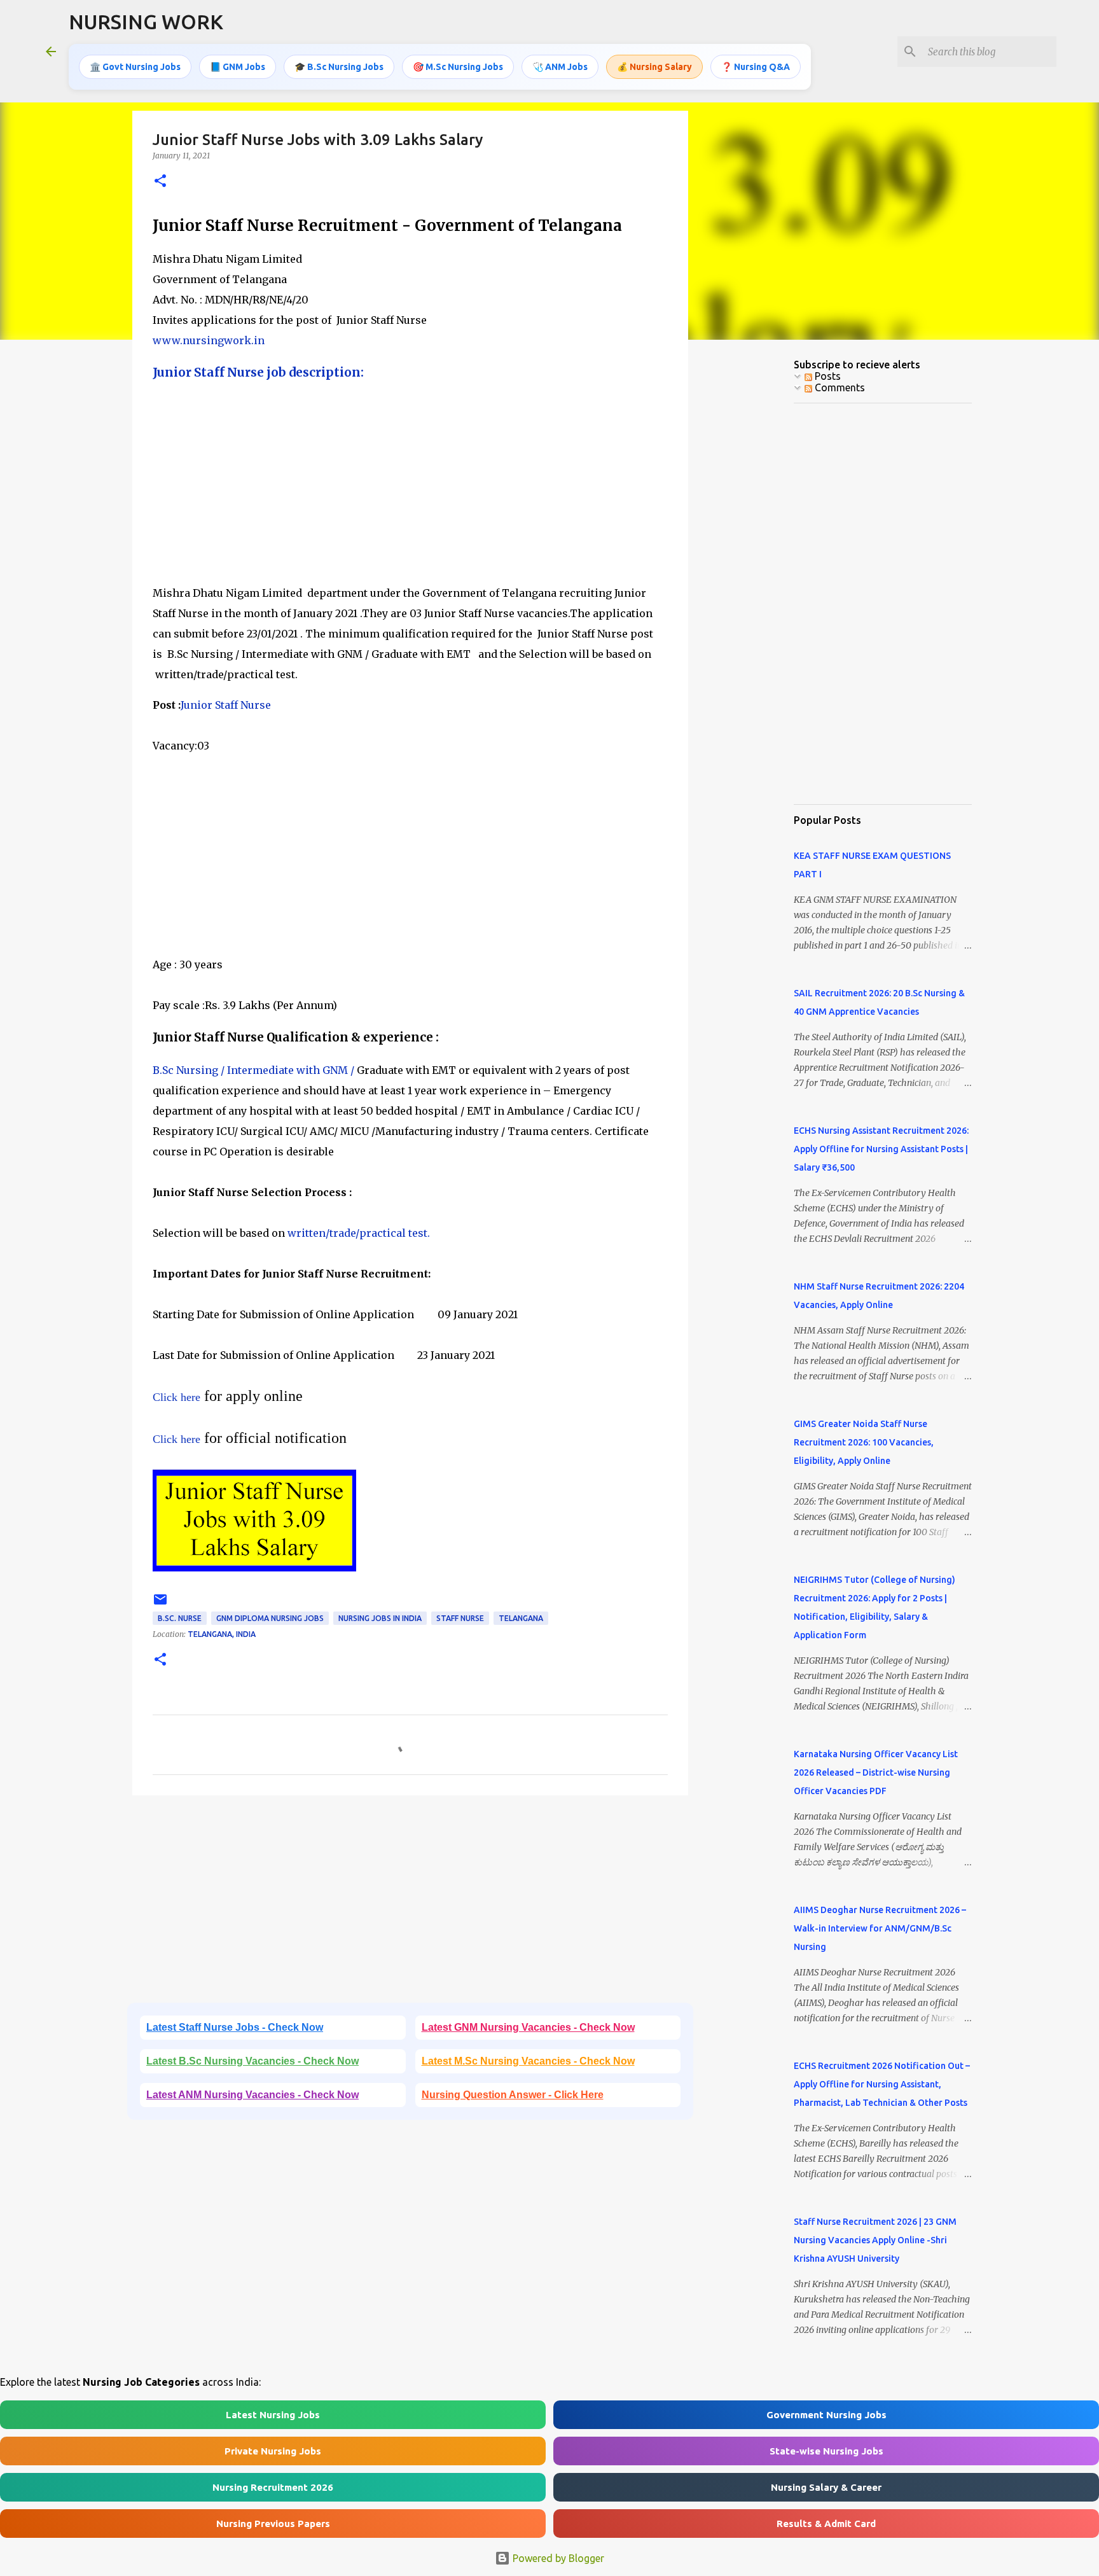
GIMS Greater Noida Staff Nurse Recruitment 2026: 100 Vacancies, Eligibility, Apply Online (864, 1442)
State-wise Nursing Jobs (826, 2451)
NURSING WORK (146, 22)
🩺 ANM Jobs (560, 67)
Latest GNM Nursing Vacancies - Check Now (528, 2027)
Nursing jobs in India (380, 1618)
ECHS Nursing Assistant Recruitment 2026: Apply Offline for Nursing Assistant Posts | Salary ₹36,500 (881, 1149)
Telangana (521, 1618)
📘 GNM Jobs (238, 67)
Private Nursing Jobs (273, 2451)
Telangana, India (222, 1634)
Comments (839, 387)
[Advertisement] (410, 484)
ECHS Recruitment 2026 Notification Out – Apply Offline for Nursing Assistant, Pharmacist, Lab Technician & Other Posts (882, 2084)
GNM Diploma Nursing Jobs (270, 1618)
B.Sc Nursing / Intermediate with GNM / (253, 1070)
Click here (176, 1397)
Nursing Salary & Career (826, 2487)
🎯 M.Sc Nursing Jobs (458, 67)
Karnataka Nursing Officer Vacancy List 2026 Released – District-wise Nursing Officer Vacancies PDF (876, 1772)
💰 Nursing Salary (654, 67)
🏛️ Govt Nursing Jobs (135, 67)
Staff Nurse (460, 1618)
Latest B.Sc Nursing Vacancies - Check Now (252, 2061)
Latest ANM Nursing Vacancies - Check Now (252, 2095)
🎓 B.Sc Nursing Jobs (339, 67)
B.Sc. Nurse (180, 1618)
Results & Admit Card (826, 2524)
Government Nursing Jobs (826, 2415)
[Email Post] (160, 1604)
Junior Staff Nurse (226, 705)
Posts (826, 376)
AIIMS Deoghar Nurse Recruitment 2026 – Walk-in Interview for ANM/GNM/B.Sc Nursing (880, 1928)
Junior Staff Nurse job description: (258, 372)
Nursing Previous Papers (273, 2524)
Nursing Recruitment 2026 (273, 2487)
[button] (160, 182)
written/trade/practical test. (359, 1233)
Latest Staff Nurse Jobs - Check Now (235, 2027)
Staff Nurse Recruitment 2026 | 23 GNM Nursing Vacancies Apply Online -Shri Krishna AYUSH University (875, 2240)
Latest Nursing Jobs (273, 2415)
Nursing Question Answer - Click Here (513, 2095)
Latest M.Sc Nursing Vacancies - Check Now (528, 2061)
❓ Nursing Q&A (756, 67)
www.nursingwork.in (209, 340)
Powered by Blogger (557, 2558)
